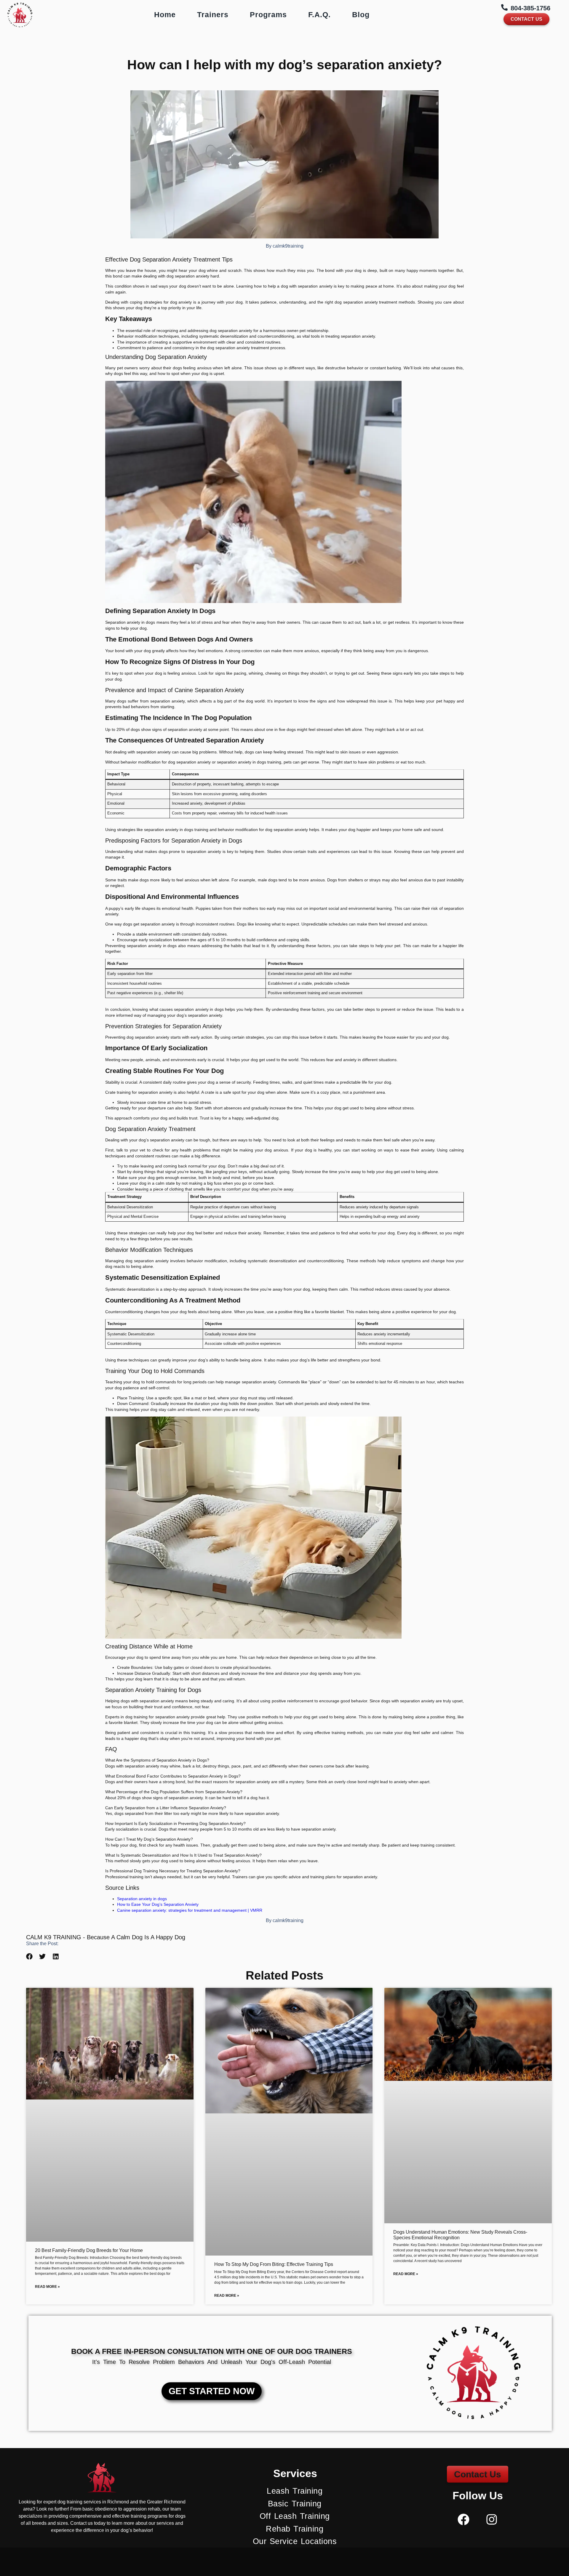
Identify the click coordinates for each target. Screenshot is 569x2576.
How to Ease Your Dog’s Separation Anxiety (158, 1904)
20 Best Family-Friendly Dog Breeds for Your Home (89, 2250)
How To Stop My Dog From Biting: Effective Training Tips (274, 2264)
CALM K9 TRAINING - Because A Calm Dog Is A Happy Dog (106, 1937)
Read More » (47, 2287)
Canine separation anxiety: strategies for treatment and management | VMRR (190, 1910)
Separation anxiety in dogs (142, 1899)
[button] (29, 1957)
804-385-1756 (530, 8)
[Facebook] (463, 2519)
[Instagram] (492, 2519)
